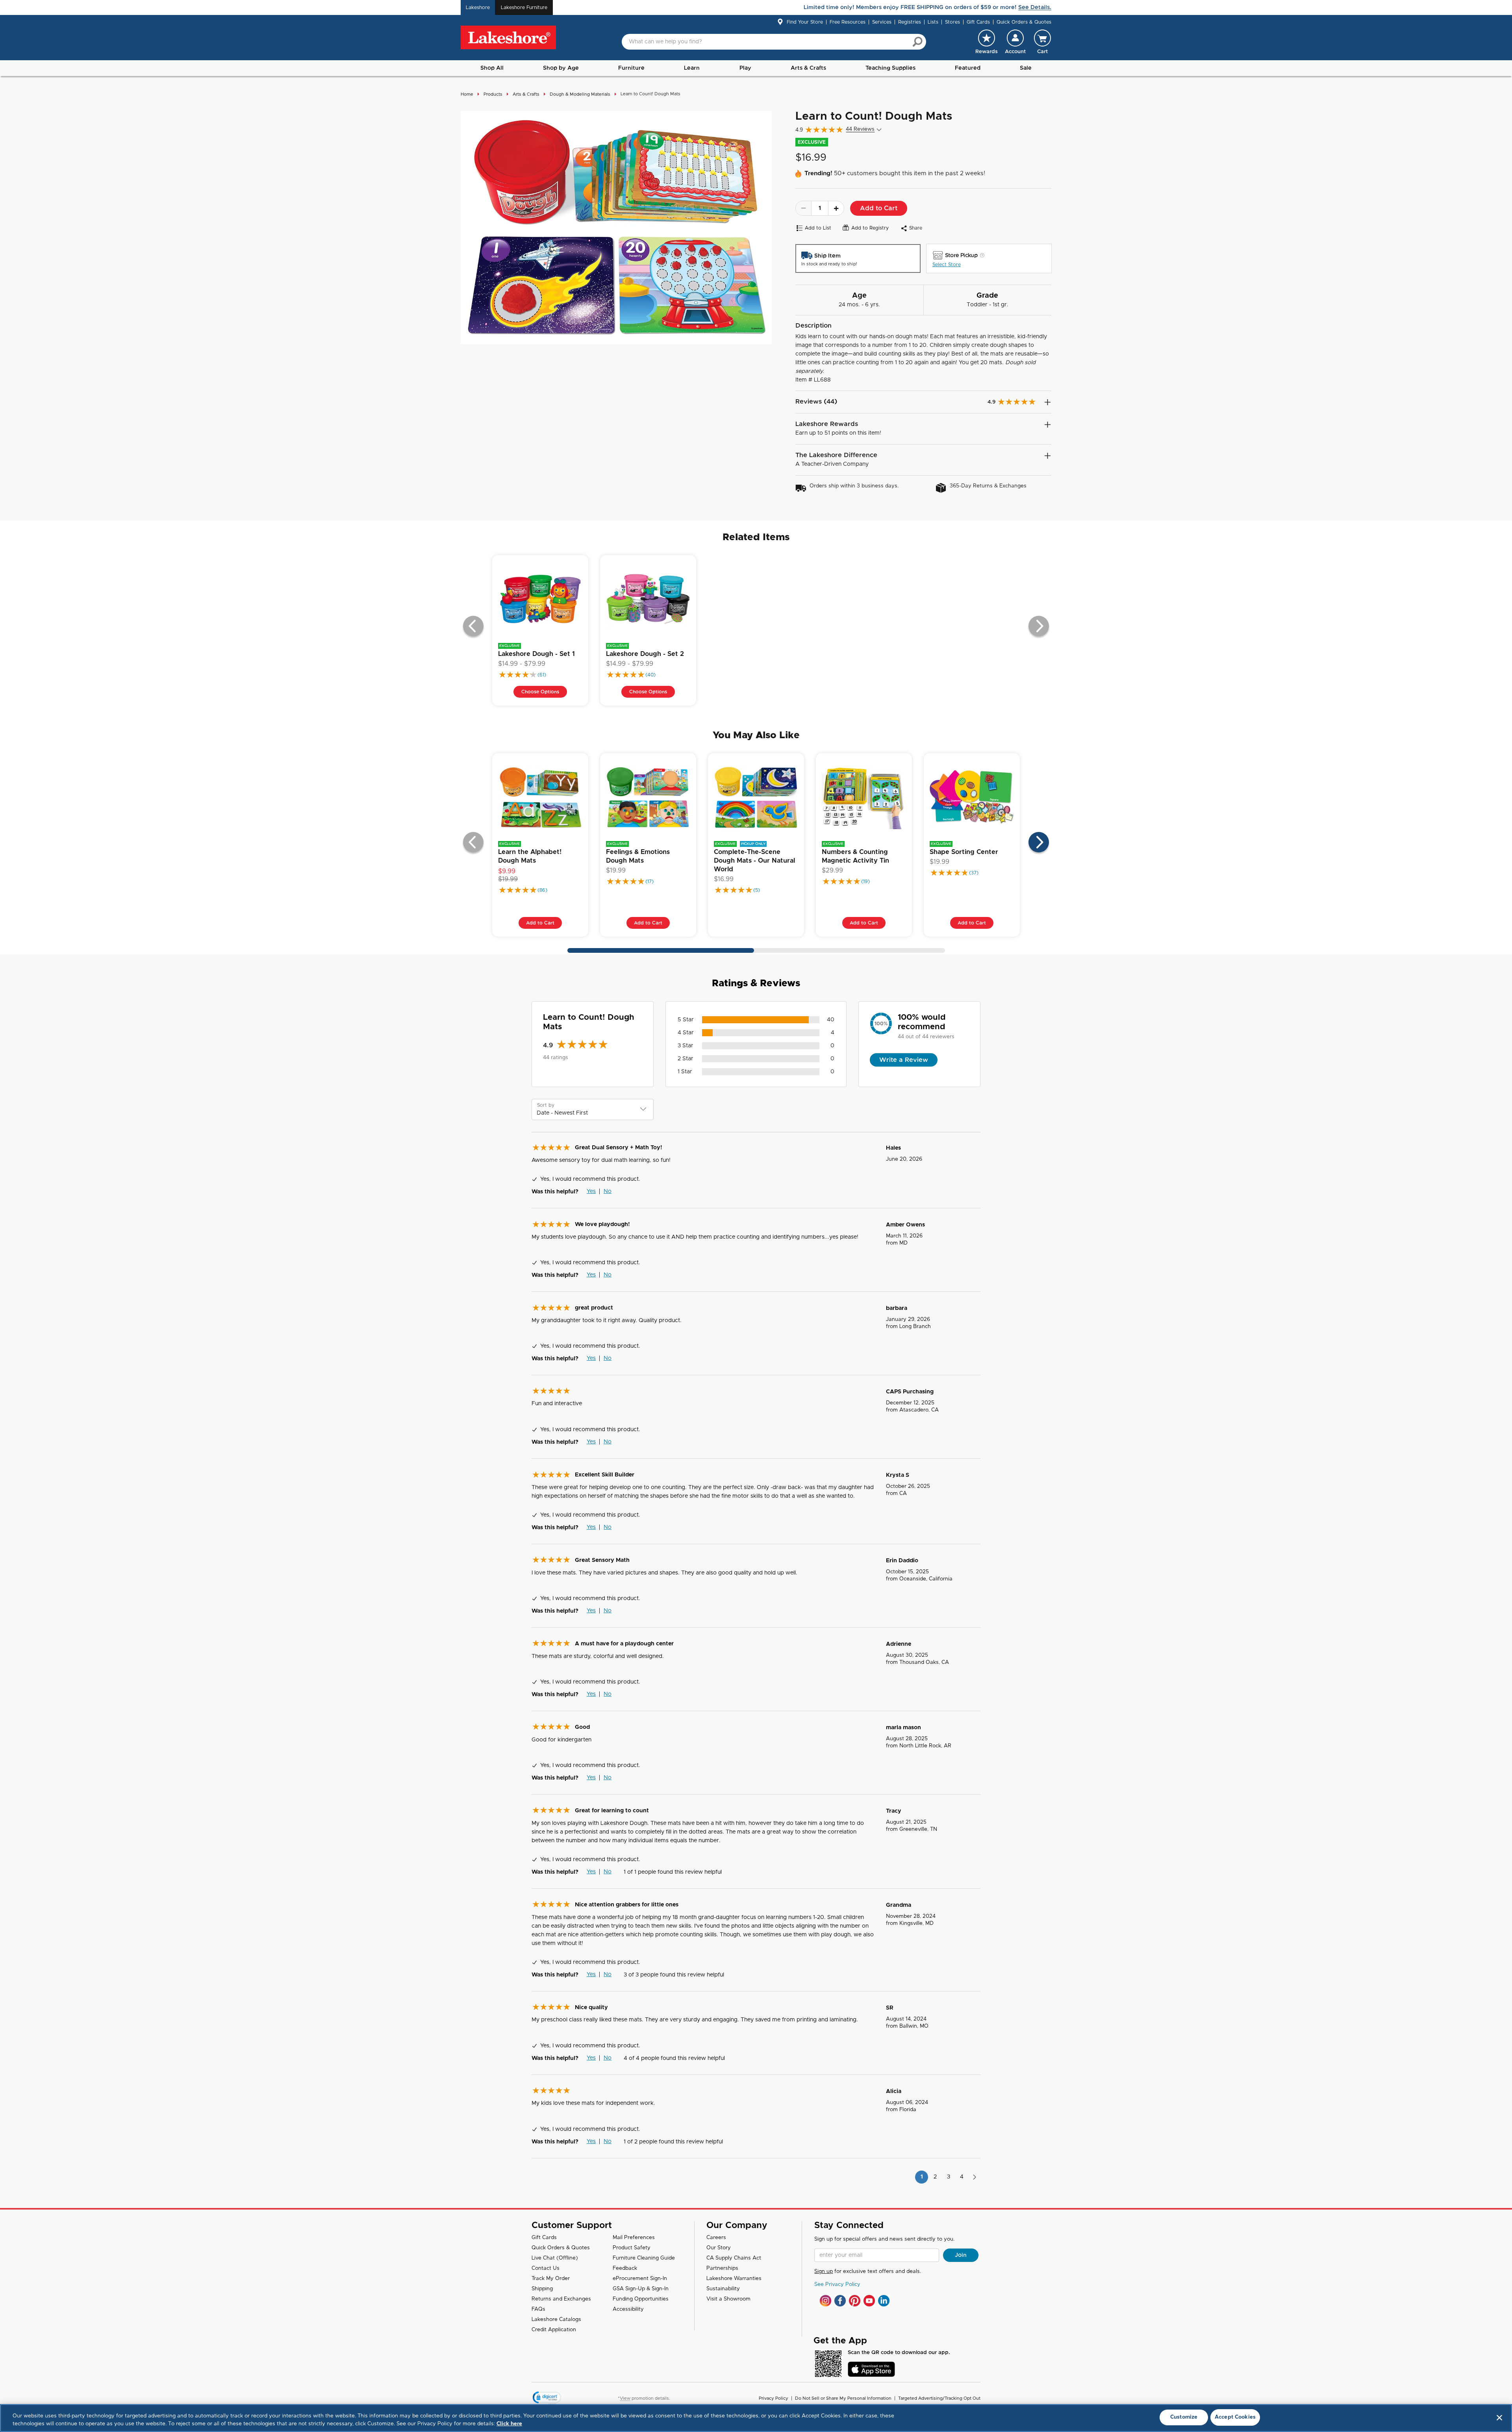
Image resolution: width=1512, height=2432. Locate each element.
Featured (968, 68)
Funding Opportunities (641, 2299)
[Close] (1499, 2417)
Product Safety (632, 2248)
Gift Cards (978, 22)
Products (493, 94)
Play (745, 68)
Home (467, 94)
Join (961, 2255)
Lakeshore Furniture (524, 7)
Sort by (546, 1105)
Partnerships (722, 2268)
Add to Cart (879, 208)
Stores (952, 22)
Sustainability (723, 2289)
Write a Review (904, 1060)
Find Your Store (805, 22)
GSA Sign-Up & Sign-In (641, 2289)
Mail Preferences (634, 2238)
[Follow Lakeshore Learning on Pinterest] (855, 2301)
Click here (509, 2424)
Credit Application (554, 2330)
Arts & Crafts (808, 68)
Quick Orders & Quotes (1024, 22)
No (608, 1191)
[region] (756, 2418)
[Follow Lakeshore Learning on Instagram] (825, 2301)
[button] (1015, 42)
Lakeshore (478, 7)
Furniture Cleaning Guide (644, 2258)
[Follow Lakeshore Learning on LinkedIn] (884, 2301)
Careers (716, 2238)
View (625, 2398)
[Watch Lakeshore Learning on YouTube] (869, 2301)
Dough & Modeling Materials (580, 94)
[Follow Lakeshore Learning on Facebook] (840, 2301)
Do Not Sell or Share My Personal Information (843, 2398)
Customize (1184, 2417)
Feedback (625, 2268)
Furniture (631, 68)
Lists (933, 22)
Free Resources (848, 22)
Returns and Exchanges (561, 2299)
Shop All (492, 68)
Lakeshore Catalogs (556, 2320)
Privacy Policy (774, 2398)
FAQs (538, 2309)
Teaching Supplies (890, 68)
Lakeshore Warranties (734, 2279)
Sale (1026, 68)
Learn (692, 68)
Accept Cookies (1235, 2417)
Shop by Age (561, 68)
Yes (591, 1191)
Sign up (824, 2272)
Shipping (542, 2289)
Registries (910, 22)
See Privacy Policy (837, 2285)
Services (882, 22)
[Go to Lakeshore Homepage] (508, 38)
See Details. (1035, 7)
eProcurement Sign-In (640, 2279)
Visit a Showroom (728, 2299)
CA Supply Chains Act (734, 2258)
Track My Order (551, 2279)
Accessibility (628, 2309)
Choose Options (540, 692)
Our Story (719, 2248)
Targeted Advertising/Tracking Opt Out (939, 2398)
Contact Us (546, 2268)
